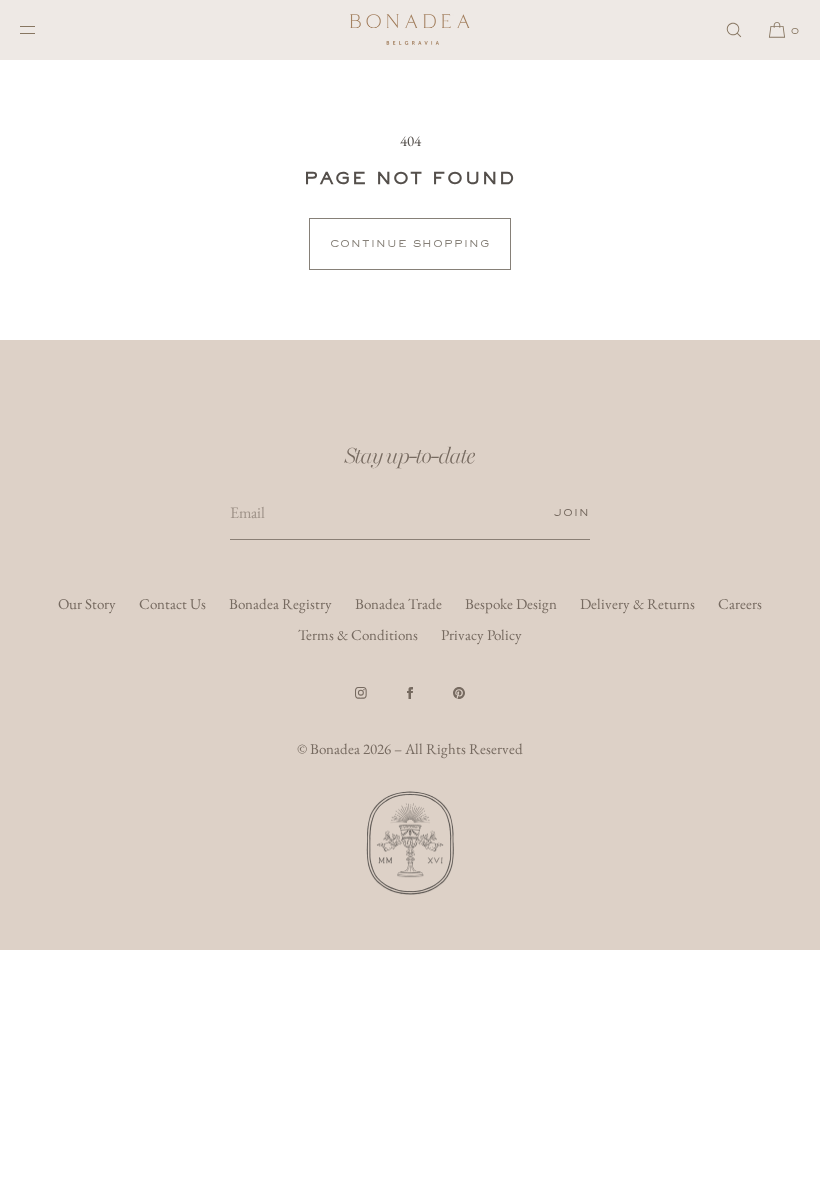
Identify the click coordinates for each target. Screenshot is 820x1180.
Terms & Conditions (358, 634)
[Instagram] (361, 693)
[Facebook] (410, 693)
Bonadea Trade (398, 603)
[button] (734, 29)
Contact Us (172, 603)
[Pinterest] (459, 693)
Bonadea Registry (280, 603)
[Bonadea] (410, 30)
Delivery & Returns (637, 603)
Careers (740, 603)
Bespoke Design (511, 603)
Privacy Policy (481, 634)
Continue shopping (410, 243)
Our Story (87, 603)
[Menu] (44, 29)
